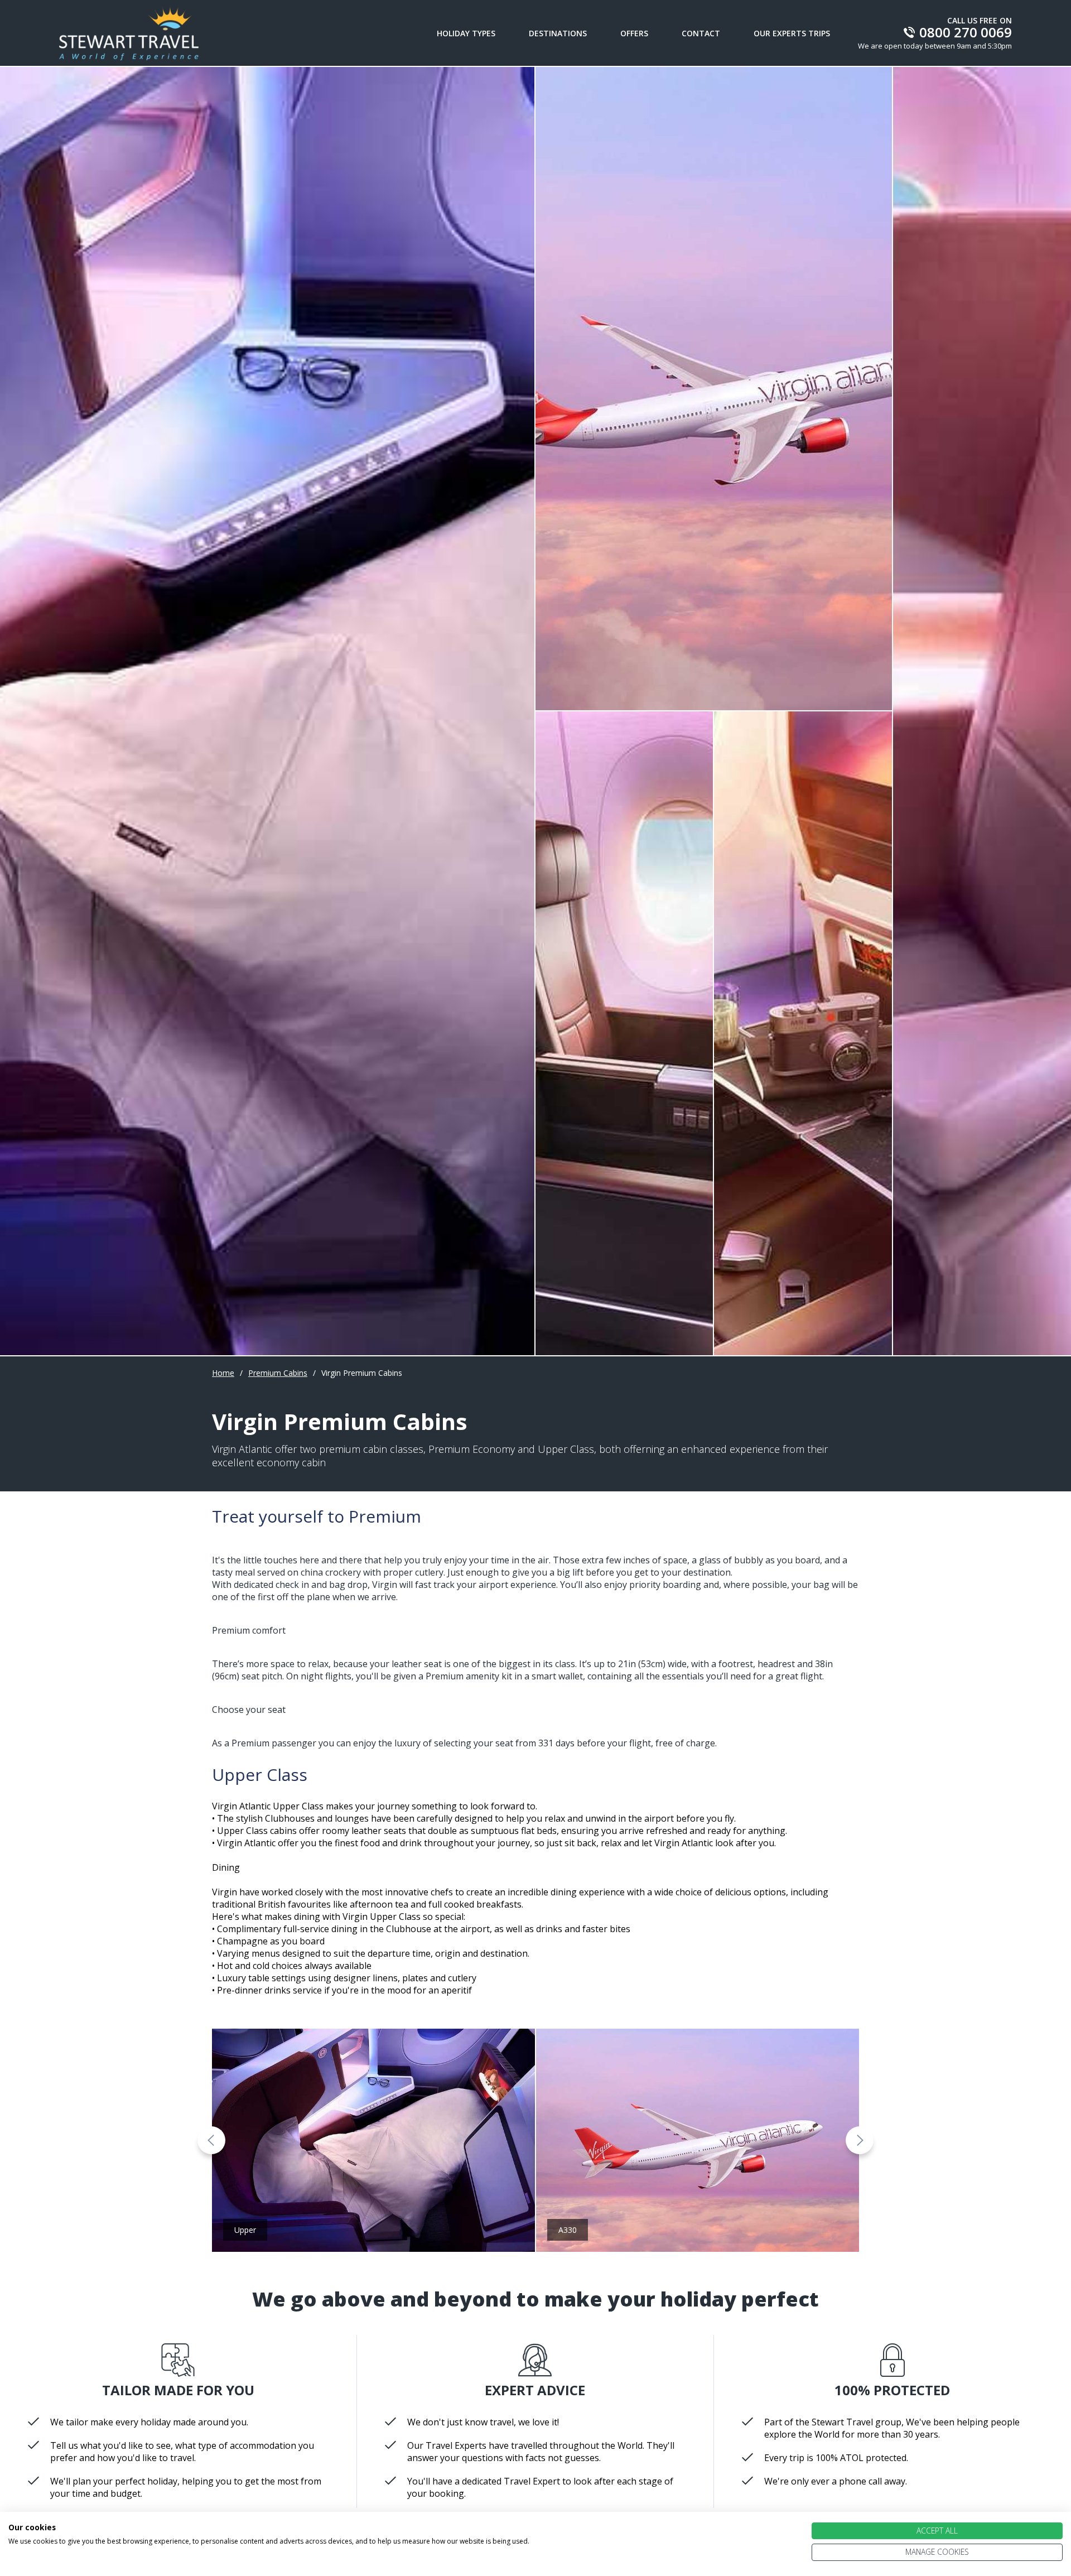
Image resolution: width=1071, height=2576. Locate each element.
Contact (701, 33)
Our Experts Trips (792, 33)
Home (223, 1373)
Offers (634, 33)
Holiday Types (466, 33)
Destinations (558, 33)
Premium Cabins (278, 1373)
